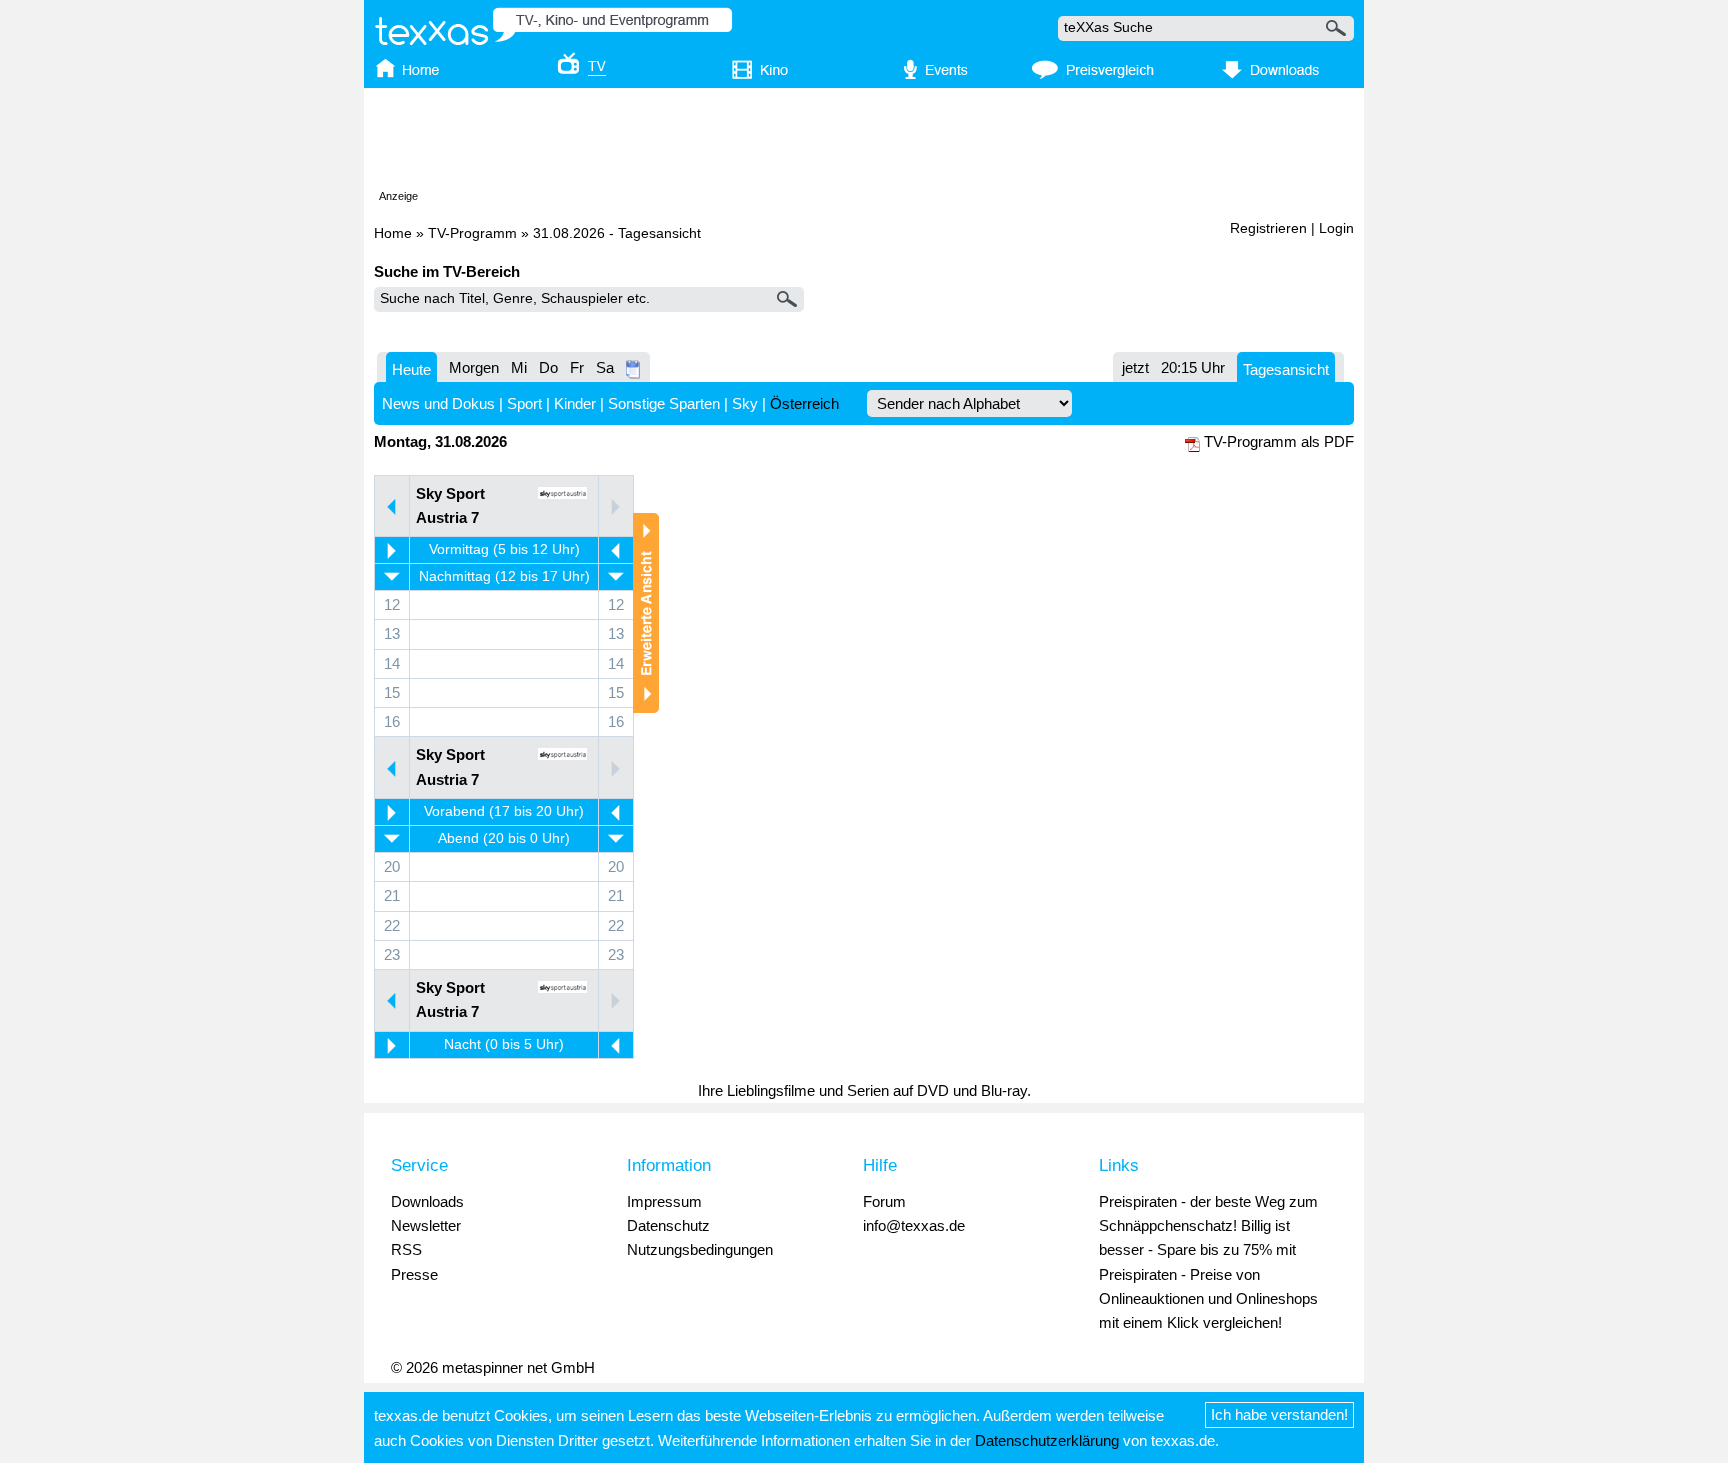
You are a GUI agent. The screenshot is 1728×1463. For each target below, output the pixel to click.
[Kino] (746, 71)
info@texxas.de (914, 1225)
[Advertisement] (864, 143)
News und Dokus (438, 403)
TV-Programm (472, 233)
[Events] (924, 71)
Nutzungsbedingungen (700, 1249)
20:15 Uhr (1193, 367)
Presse (414, 1274)
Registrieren (1268, 228)
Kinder (575, 403)
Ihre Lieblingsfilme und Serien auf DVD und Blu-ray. (864, 1090)
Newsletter (426, 1225)
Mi (519, 367)
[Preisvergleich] (1092, 71)
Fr (577, 367)
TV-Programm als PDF (1279, 441)
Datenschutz (668, 1225)
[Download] (1267, 71)
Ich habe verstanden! (1279, 1414)
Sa (605, 367)
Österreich (804, 403)
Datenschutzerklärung (1047, 1440)
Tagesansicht (1286, 369)
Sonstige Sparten (664, 403)
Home (393, 233)
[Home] (426, 71)
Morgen (474, 367)
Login (1336, 228)
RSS (406, 1249)
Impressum (664, 1201)
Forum (884, 1201)
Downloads (427, 1201)
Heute (411, 369)
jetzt (1135, 367)
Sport (524, 403)
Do (548, 367)
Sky (745, 403)
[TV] (568, 71)
